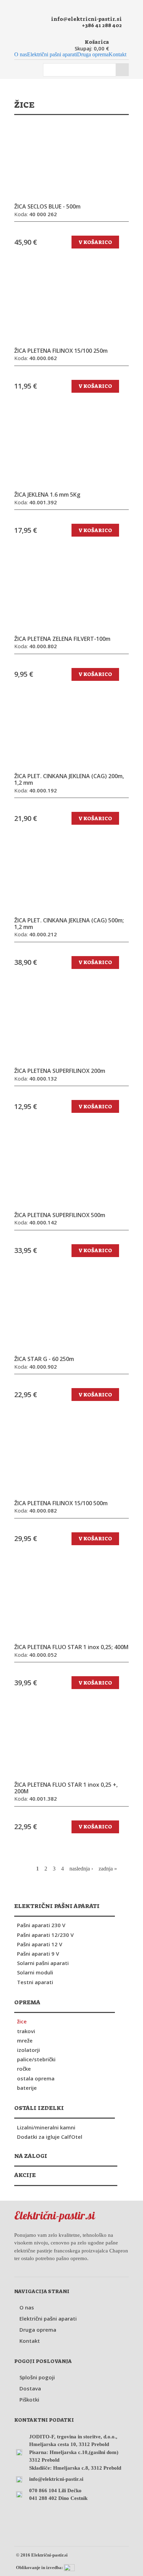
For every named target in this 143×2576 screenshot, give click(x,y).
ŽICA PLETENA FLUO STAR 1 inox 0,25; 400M (71, 1647)
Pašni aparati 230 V (41, 1925)
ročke (24, 2069)
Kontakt (117, 55)
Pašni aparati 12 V (40, 1944)
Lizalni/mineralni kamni (46, 2127)
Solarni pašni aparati (43, 1963)
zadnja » (108, 1869)
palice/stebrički (36, 2059)
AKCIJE (25, 2175)
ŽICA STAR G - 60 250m (44, 1359)
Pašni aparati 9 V (38, 1954)
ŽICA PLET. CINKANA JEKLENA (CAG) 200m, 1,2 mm (69, 780)
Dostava (30, 2388)
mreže (25, 2040)
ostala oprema (36, 2078)
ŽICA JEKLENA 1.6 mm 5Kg (47, 495)
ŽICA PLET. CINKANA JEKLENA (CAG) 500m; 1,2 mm (69, 924)
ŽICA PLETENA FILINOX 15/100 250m (61, 351)
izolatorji (28, 2050)
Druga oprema (93, 55)
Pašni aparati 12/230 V (45, 1935)
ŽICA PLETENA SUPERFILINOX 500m (60, 1215)
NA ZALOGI (31, 2156)
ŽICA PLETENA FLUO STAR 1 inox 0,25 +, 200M (66, 1788)
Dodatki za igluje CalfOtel (50, 2137)
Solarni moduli (35, 1972)
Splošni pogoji (37, 2377)
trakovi (26, 2031)
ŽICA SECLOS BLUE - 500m (47, 207)
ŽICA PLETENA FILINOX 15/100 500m (61, 1503)
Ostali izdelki (39, 2108)
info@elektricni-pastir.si (86, 19)
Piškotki (29, 2399)
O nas (21, 55)
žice (22, 2021)
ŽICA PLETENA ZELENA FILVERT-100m (62, 639)
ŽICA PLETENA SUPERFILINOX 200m (60, 1071)
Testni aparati (35, 1982)
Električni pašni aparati (52, 55)
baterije (27, 2088)
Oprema (27, 2002)
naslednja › (81, 1869)
